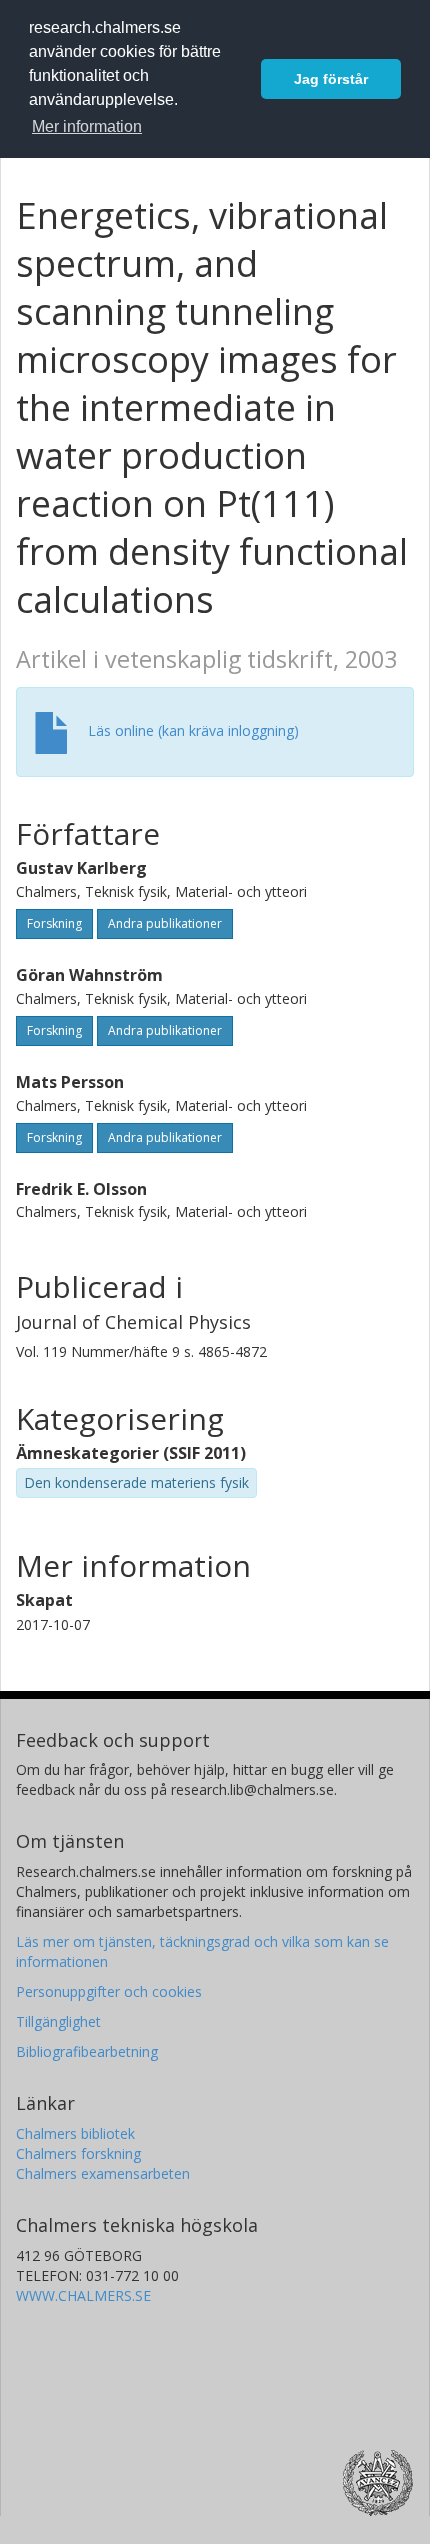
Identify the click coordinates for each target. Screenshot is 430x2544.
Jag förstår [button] (331, 79)
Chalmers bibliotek (75, 2133)
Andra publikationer (165, 923)
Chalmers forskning (78, 2153)
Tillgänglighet (58, 2021)
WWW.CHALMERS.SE (83, 2295)
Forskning (54, 923)
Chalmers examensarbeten (103, 2173)
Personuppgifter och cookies (109, 1991)
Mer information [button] (87, 126)
